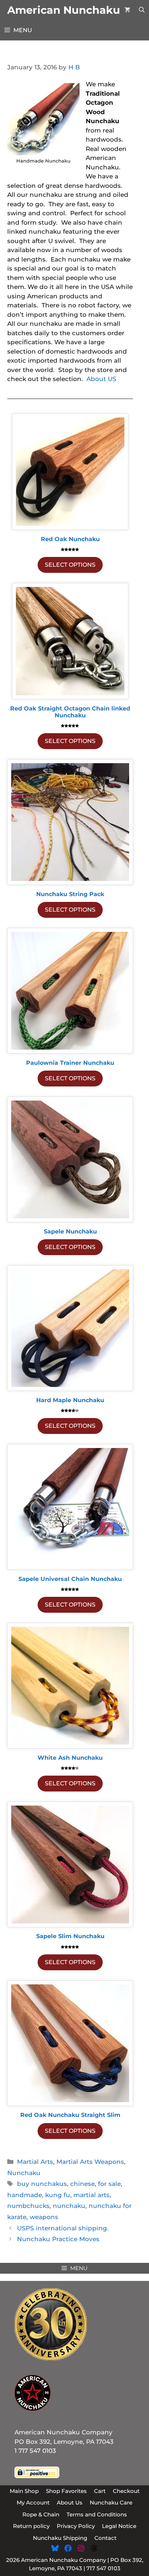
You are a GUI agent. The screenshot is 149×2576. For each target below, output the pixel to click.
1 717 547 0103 (35, 2451)
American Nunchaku (64, 10)
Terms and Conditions (97, 2514)
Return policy (31, 2526)
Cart (100, 2491)
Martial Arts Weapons (90, 2162)
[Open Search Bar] (142, 10)
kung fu (58, 2195)
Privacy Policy (76, 2526)
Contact (105, 2538)
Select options (70, 565)
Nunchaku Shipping (60, 2538)
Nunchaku (24, 2173)
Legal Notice (119, 2526)
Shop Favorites (66, 2491)
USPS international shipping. (63, 2228)
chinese (82, 2184)
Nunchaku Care (111, 2502)
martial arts (91, 2195)
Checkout (126, 2491)
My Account (33, 2502)
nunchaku (69, 2206)
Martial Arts (35, 2162)
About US (101, 379)
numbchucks (28, 2206)
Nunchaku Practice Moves (58, 2239)
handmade (25, 2195)
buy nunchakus (42, 2184)
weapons (44, 2217)
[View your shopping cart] (127, 10)
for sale (109, 2184)
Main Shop (24, 2491)
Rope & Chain (41, 2514)
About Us (70, 2502)
